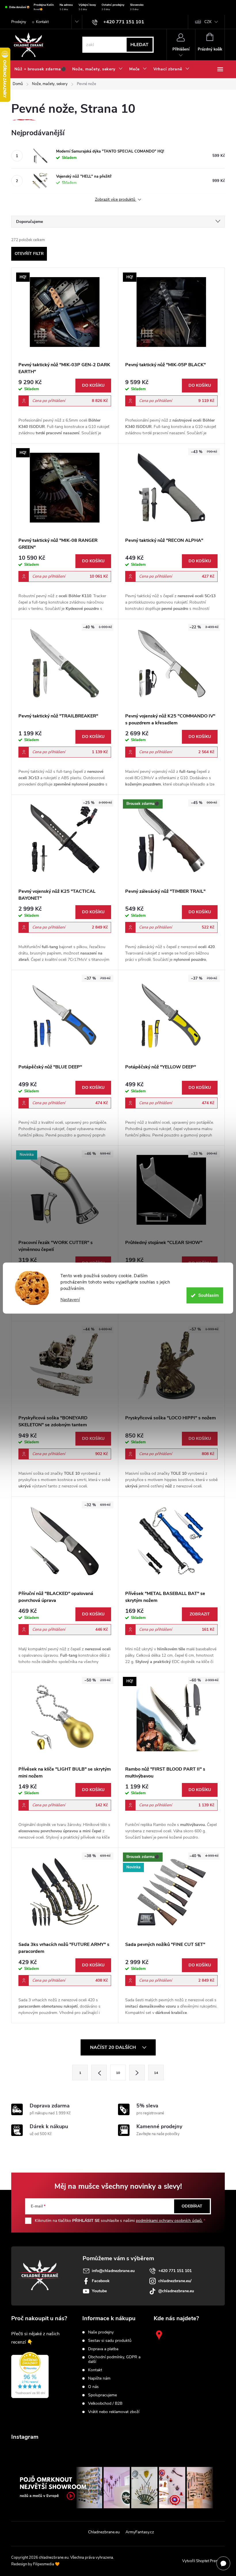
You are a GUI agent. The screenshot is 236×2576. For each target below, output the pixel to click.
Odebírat (192, 2206)
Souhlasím (209, 1295)
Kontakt (42, 22)
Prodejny (19, 22)
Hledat (139, 45)
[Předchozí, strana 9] (99, 2073)
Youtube (99, 2291)
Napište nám (99, 2378)
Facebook (101, 2281)
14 (156, 2073)
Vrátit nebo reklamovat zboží (114, 2412)
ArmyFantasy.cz (140, 2532)
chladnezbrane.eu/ (175, 2281)
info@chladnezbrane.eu (113, 2271)
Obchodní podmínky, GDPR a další (114, 2359)
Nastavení (70, 1300)
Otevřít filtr (29, 254)
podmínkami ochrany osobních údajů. (169, 2221)
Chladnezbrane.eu (104, 2532)
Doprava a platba (103, 2349)
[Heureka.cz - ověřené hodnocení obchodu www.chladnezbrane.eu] (30, 2375)
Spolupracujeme (102, 2395)
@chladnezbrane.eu (176, 2291)
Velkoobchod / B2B (105, 2404)
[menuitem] (40, 69)
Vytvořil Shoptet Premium (203, 2561)
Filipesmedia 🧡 (46, 2564)
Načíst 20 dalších (114, 2047)
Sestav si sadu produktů (110, 2341)
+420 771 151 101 (175, 2271)
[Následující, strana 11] (137, 2073)
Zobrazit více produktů (116, 200)
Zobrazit (200, 1614)
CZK (208, 22)
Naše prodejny (101, 2332)
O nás (93, 2387)
